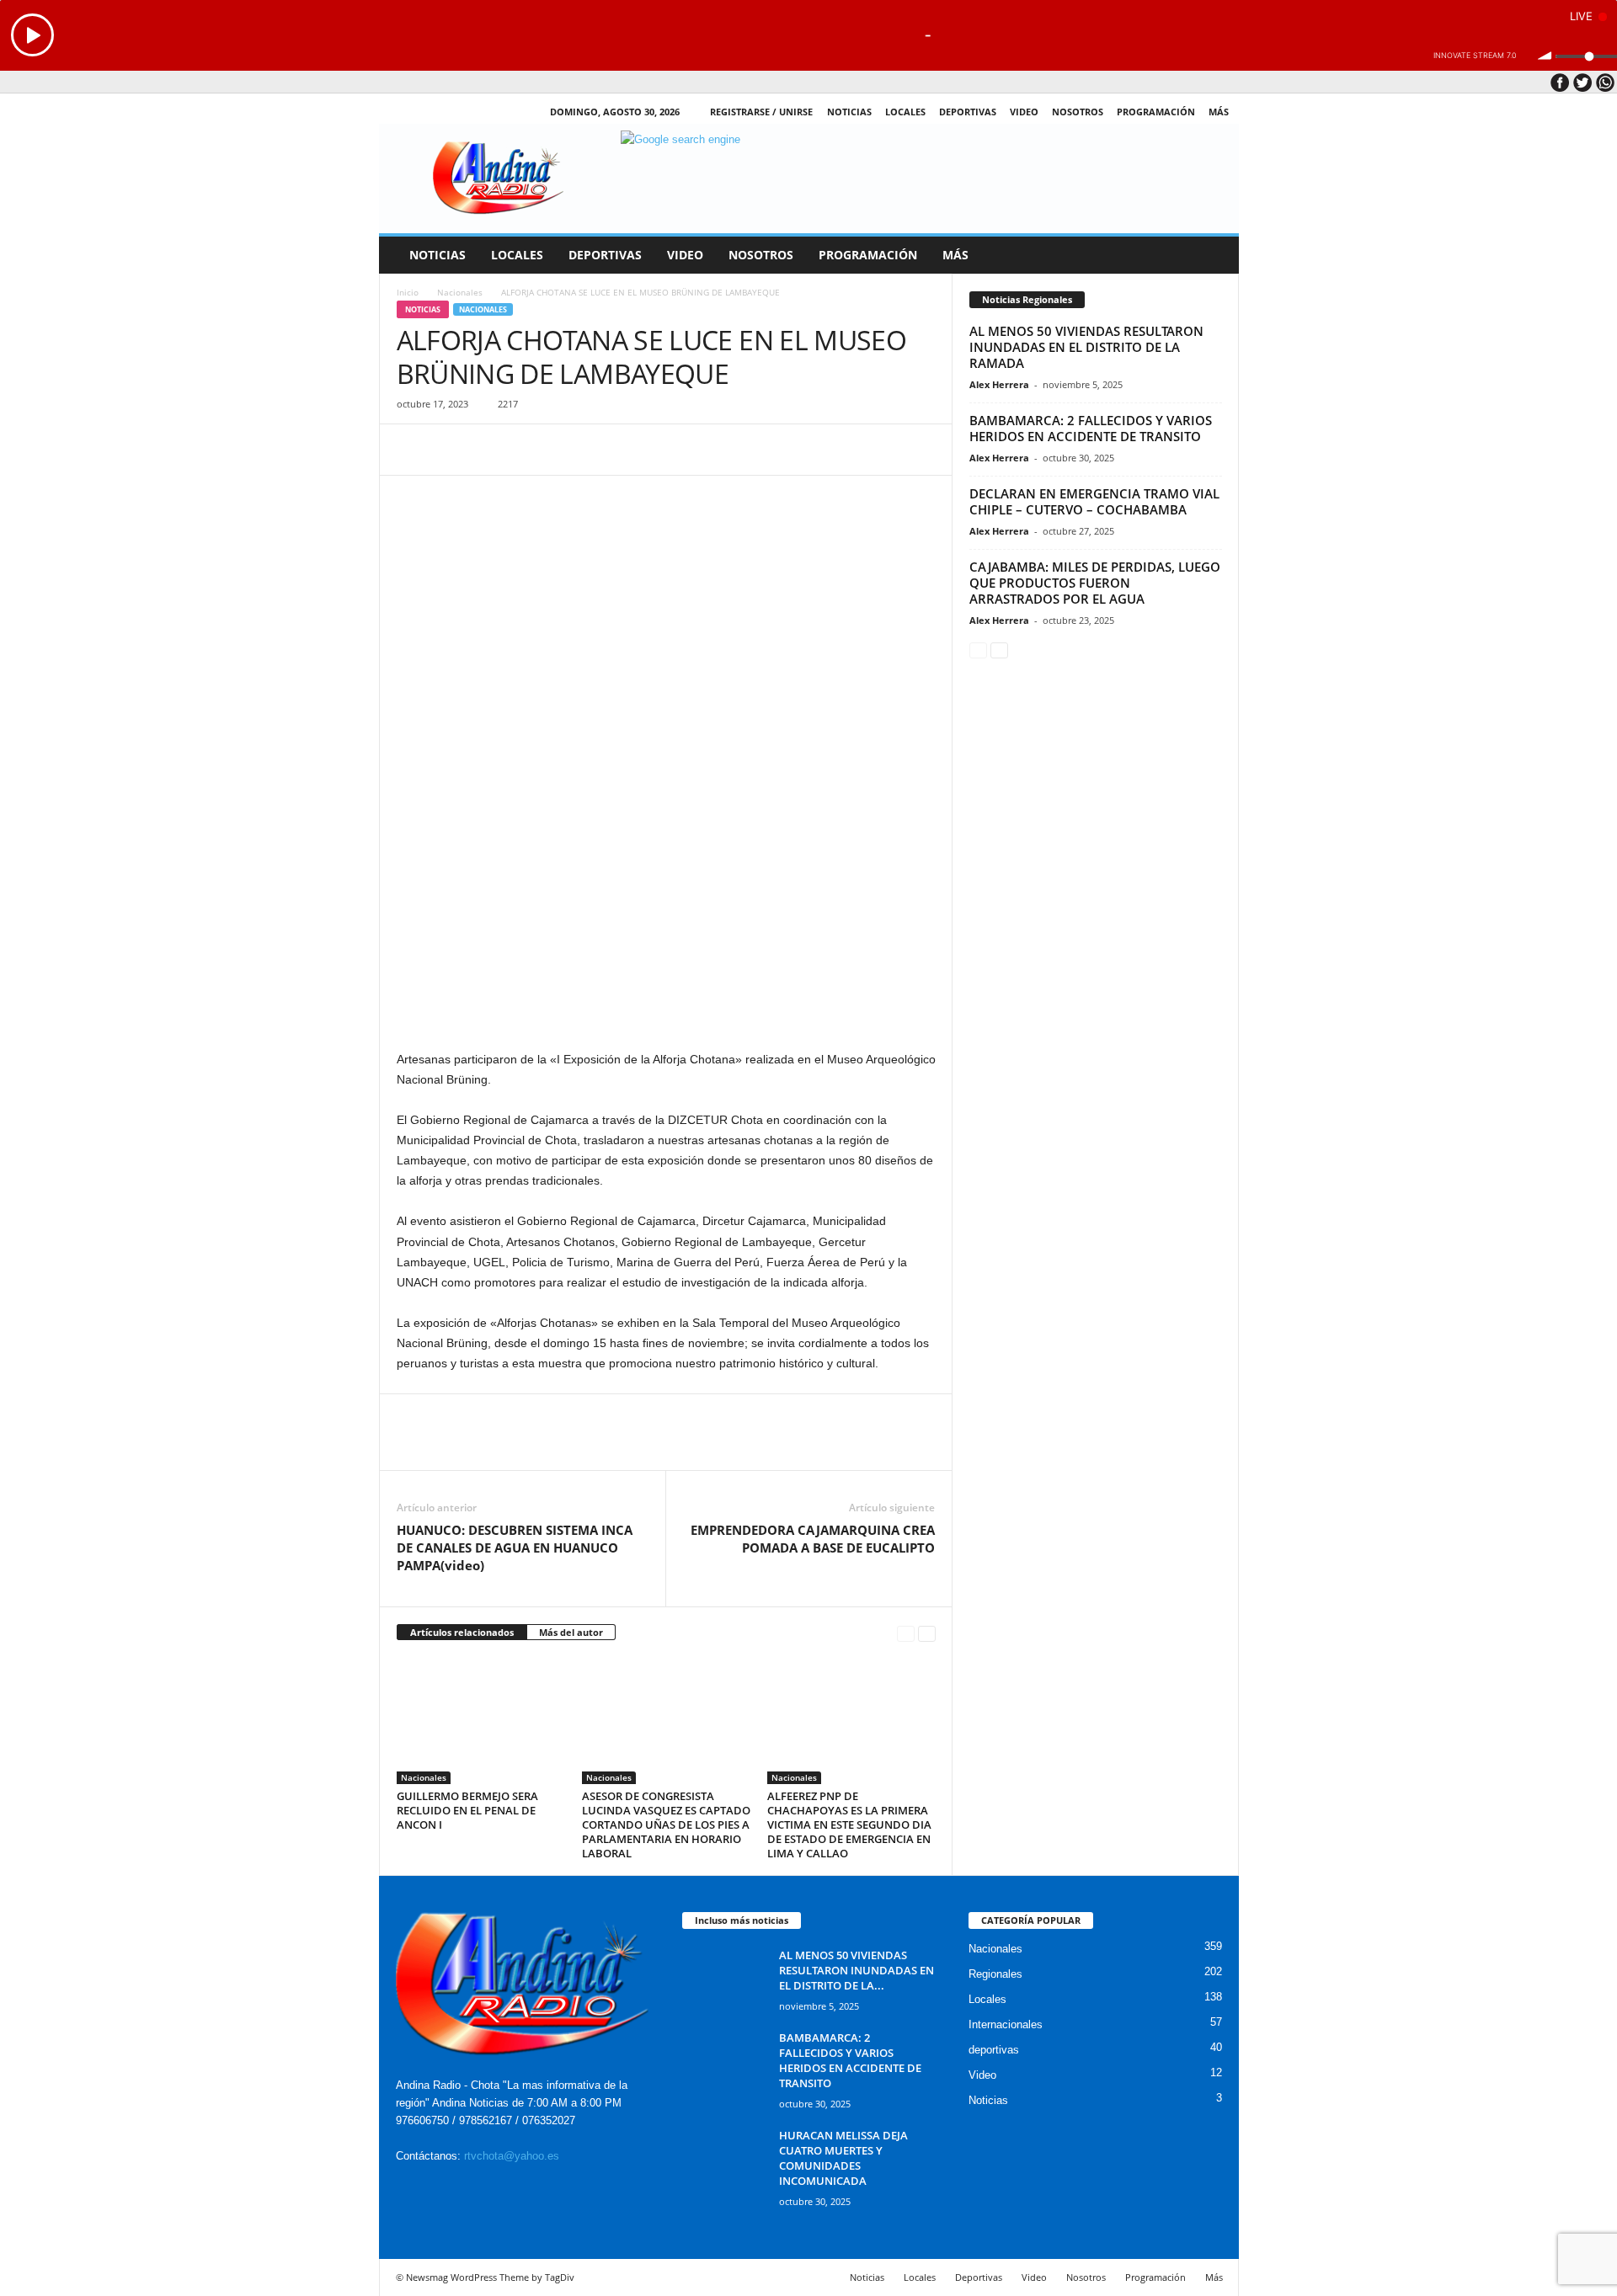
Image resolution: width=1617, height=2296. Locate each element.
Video (1024, 112)
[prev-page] (906, 1633)
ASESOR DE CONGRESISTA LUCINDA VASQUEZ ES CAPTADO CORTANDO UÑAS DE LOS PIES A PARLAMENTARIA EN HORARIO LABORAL (666, 1825)
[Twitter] (451, 112)
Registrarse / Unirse (761, 112)
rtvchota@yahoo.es (512, 2156)
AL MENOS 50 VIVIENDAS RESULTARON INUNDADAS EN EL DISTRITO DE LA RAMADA (1086, 347)
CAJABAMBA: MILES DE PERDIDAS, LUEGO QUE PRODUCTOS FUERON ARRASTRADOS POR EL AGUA (1095, 583)
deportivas (994, 2050)
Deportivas (968, 112)
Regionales (995, 1974)
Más (1219, 112)
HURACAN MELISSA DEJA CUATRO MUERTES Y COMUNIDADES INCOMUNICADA (843, 2158)
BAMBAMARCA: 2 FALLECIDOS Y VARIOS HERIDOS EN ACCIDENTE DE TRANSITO (1091, 428)
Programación (1156, 112)
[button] (1214, 255)
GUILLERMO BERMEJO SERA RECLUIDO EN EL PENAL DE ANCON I (467, 1810)
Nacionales (460, 292)
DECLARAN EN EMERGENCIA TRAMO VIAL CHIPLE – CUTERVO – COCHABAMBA (1094, 501)
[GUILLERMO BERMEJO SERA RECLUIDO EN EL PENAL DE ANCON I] (481, 1721)
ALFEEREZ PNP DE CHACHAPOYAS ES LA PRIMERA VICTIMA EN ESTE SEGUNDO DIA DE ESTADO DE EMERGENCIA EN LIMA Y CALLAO (849, 1825)
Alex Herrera (999, 384)
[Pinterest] (491, 450)
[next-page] (927, 1633)
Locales (987, 1999)
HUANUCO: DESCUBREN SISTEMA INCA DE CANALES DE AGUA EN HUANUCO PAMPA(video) (515, 1548)
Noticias (849, 112)
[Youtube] (478, 112)
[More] (569, 450)
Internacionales (1006, 2024)
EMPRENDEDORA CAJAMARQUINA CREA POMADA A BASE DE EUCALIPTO (813, 1539)
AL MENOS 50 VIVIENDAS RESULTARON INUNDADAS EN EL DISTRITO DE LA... (857, 1970)
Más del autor (571, 1632)
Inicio (408, 292)
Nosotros (1078, 112)
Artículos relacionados (462, 1632)
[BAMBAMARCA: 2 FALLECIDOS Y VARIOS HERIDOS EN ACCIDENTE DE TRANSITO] (724, 2062)
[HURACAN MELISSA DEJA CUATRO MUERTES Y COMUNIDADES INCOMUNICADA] (724, 2159)
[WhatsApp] (530, 450)
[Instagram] (425, 112)
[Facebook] (399, 112)
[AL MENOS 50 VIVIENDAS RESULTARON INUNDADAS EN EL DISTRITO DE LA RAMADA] (724, 1979)
